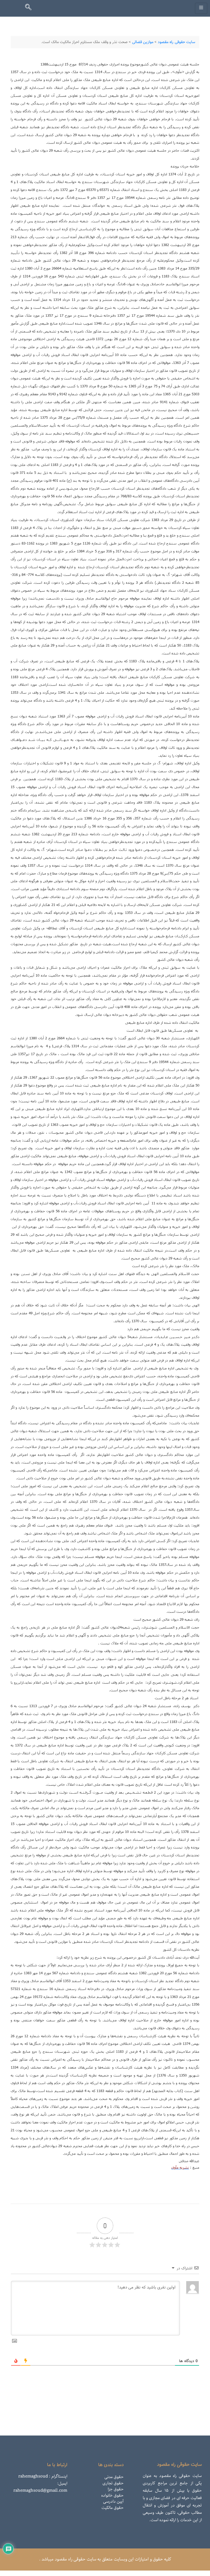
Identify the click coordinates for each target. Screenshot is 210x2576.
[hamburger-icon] (201, 8)
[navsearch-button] (31, 8)
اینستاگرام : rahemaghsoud (43, 2476)
